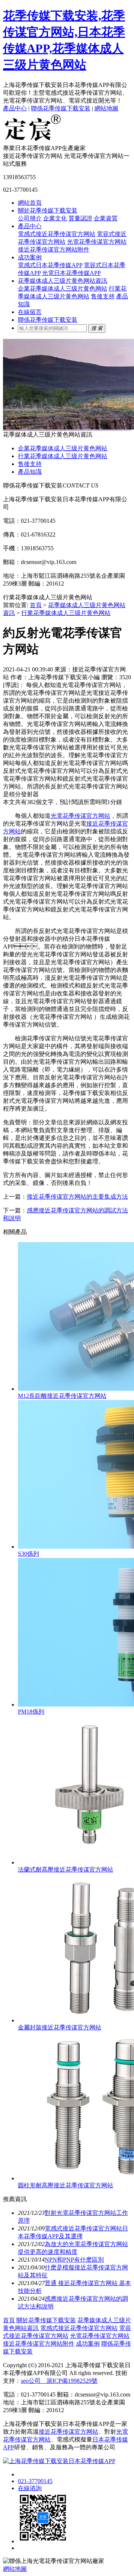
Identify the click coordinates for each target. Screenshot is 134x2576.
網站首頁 (30, 203)
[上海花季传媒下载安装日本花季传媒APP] (33, 141)
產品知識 (30, 472)
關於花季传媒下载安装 (48, 210)
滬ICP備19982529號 (69, 2381)
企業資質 (106, 218)
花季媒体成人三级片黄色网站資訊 (63, 281)
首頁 (36, 605)
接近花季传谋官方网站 (68, 2432)
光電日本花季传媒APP (71, 273)
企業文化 (55, 218)
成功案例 (30, 257)
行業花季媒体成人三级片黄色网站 (63, 456)
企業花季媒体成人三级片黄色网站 (63, 289)
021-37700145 (35, 2481)
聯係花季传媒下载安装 (61, 108)
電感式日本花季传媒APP (50, 265)
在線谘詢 (30, 2488)
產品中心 (15, 108)
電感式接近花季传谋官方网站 (57, 234)
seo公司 (31, 2381)
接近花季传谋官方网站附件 (54, 250)
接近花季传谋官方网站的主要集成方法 (77, 1197)
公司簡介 (30, 218)
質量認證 (80, 218)
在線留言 (30, 312)
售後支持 (103, 296)
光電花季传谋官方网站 (97, 242)
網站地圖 (106, 108)
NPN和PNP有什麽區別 (74, 2260)
